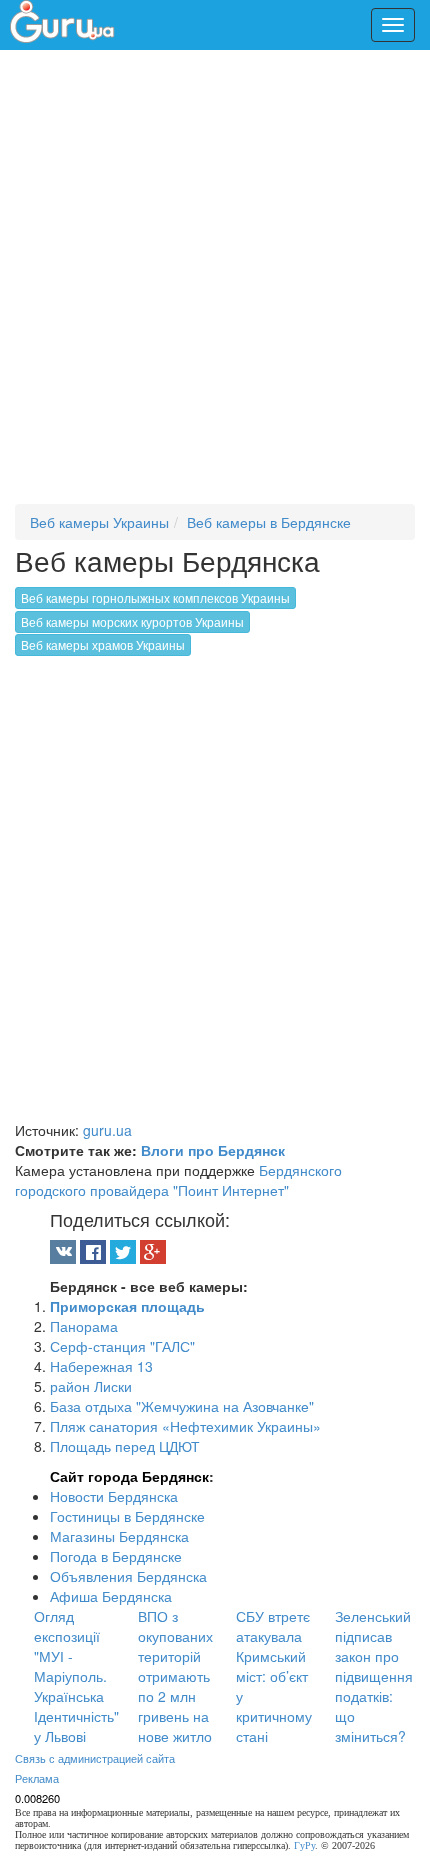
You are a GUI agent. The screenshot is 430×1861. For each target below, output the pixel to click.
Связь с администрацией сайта (95, 1758)
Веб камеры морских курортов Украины (132, 621)
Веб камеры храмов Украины (103, 644)
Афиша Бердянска (111, 1596)
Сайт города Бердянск (129, 1476)
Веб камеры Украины (99, 522)
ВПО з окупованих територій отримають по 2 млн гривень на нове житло (175, 1676)
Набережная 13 (101, 1366)
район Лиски (91, 1386)
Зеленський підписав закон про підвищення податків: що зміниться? (374, 1676)
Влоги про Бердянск (213, 1150)
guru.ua (107, 1130)
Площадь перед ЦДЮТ (125, 1446)
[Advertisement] (215, 285)
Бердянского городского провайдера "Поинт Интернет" (178, 1180)
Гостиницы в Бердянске (127, 1516)
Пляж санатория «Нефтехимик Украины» (185, 1426)
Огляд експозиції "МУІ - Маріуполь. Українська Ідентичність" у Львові (76, 1676)
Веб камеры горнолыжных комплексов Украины (155, 597)
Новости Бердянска (114, 1496)
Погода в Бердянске (116, 1556)
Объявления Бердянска (128, 1576)
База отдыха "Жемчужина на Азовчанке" (182, 1406)
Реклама (37, 1778)
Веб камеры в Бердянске (269, 522)
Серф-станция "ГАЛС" (122, 1346)
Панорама (84, 1326)
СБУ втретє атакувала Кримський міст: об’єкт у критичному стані (274, 1676)
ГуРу (304, 1845)
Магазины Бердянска (119, 1536)
